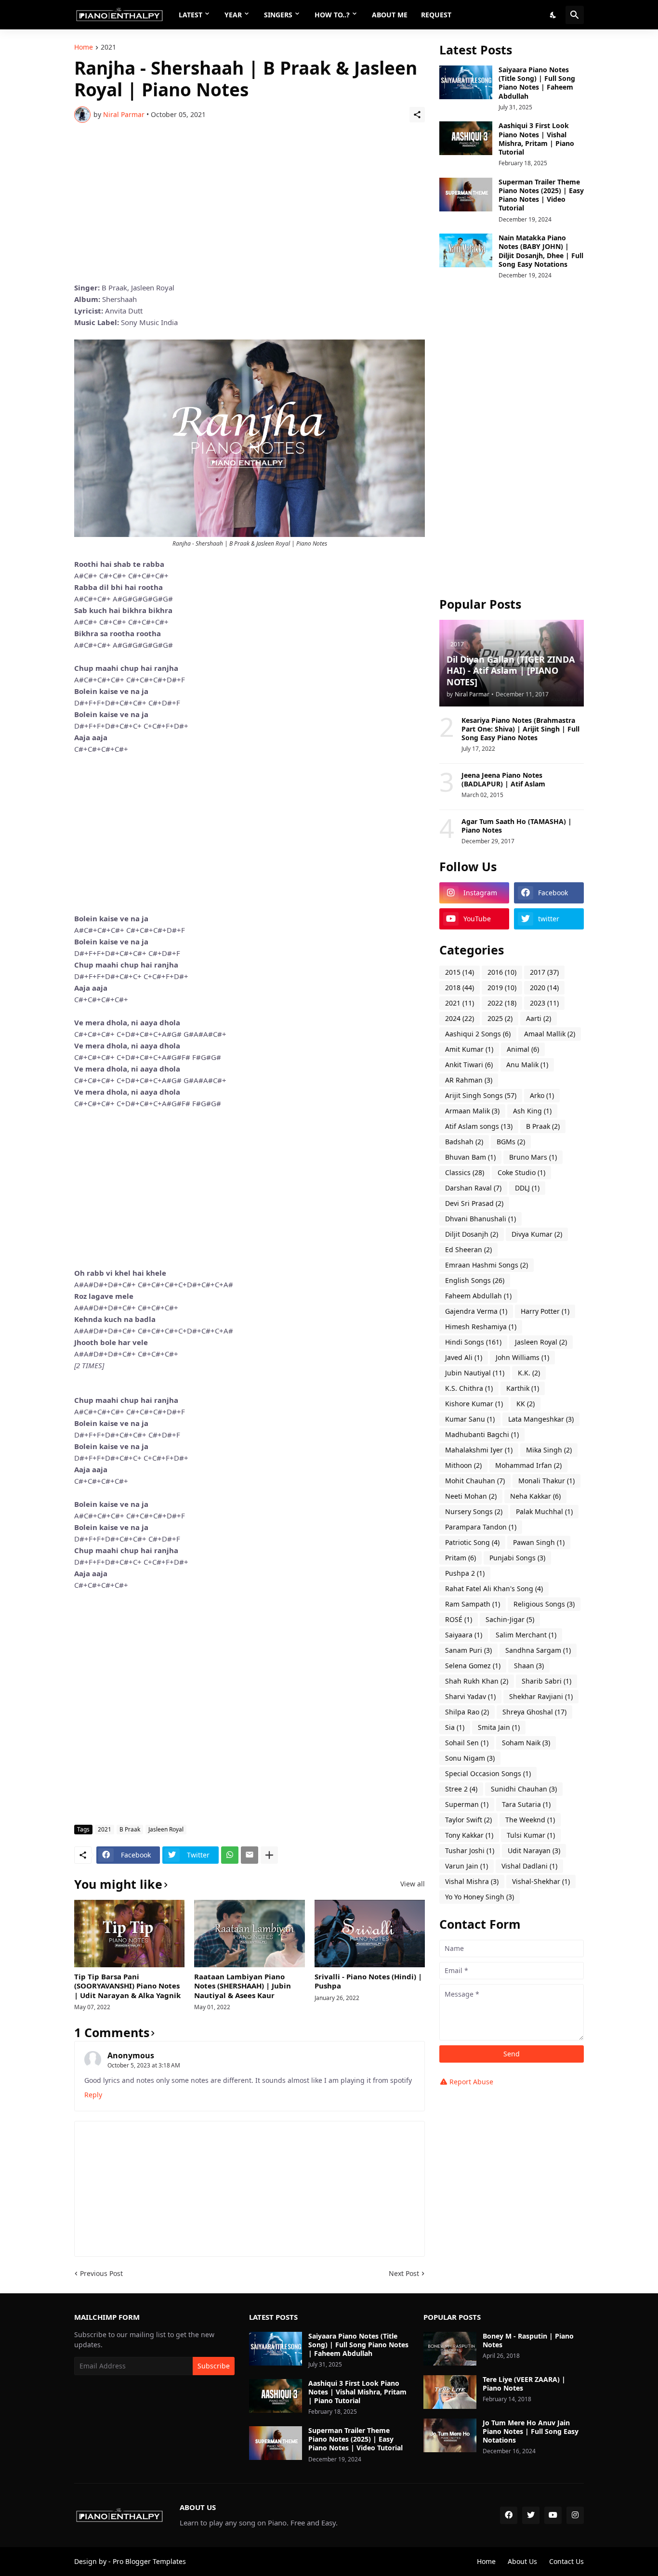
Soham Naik (526, 1743)
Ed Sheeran (468, 1249)
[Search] (575, 15)
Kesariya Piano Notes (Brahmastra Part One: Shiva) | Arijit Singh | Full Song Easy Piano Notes (520, 729)
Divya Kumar (537, 1234)
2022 (502, 1003)
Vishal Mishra (472, 1881)
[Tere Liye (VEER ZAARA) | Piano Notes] (450, 2392)
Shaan (529, 1666)
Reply (93, 2095)
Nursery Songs (474, 1511)
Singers (278, 15)
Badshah (464, 1142)
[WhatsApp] (230, 1855)
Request (436, 15)
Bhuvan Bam (470, 1157)
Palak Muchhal (544, 1511)
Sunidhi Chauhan (524, 1789)
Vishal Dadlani (529, 1866)
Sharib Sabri (546, 1681)
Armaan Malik (472, 1111)
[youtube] (553, 2515)
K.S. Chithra (469, 1388)
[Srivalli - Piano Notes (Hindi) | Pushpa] (370, 1934)
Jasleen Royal (166, 1829)
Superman (467, 1804)
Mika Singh (549, 1450)
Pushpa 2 (465, 1573)
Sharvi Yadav (470, 1696)
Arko (542, 1095)
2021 (108, 48)
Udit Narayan (534, 1850)
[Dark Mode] (553, 15)
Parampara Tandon (481, 1527)
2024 (460, 1018)
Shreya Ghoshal (534, 1712)
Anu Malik (527, 1065)
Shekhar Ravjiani (541, 1696)
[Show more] (269, 1855)
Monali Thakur (546, 1481)
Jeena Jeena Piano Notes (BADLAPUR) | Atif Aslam (503, 780)
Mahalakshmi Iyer (479, 1450)
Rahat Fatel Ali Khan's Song (494, 1589)
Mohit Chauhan (475, 1481)
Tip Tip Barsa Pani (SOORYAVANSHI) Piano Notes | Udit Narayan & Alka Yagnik (127, 1986)
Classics (465, 1172)
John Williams (522, 1357)
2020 (544, 987)
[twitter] (531, 2515)
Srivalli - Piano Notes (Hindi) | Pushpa (368, 1981)
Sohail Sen (467, 1743)
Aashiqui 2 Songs (478, 1034)
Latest (191, 15)
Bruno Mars (533, 1157)
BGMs (511, 1142)
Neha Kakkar (535, 1496)
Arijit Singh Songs (481, 1095)
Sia (455, 1727)
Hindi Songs (473, 1342)
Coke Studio (521, 1172)
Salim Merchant (526, 1635)
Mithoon (463, 1465)
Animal (523, 1049)
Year (233, 15)
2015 (460, 972)
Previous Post (101, 2273)
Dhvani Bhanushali (480, 1219)
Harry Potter (545, 1311)
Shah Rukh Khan (477, 1681)
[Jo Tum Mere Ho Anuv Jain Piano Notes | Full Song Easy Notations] (450, 2435)
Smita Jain (499, 1727)
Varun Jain (467, 1866)
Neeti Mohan (471, 1496)
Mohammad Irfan (528, 1465)
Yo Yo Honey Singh (480, 1897)
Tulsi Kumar (531, 1835)
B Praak (130, 1829)
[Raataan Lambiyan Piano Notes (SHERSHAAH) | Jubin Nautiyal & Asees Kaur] (249, 1934)
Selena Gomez (473, 1666)
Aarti (539, 1018)
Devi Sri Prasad (474, 1203)
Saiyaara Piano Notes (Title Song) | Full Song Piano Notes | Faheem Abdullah (537, 83)
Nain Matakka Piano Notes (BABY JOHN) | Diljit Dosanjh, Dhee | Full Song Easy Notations (541, 251)
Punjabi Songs (517, 1558)
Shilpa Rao (467, 1712)
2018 (460, 987)
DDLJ (527, 1188)
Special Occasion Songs (488, 1773)
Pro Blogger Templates (149, 2561)
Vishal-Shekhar (541, 1881)
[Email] (250, 1855)
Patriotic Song (472, 1542)
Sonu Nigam (470, 1758)
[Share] (417, 115)
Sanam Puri (468, 1650)
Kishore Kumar (474, 1404)
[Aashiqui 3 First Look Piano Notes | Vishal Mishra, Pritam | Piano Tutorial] (466, 138)
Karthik (523, 1388)
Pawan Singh (539, 1542)
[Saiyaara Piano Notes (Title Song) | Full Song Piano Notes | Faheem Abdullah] (466, 82)
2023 (544, 1003)
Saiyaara (464, 1635)
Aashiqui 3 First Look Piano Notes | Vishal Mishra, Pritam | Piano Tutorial (536, 139)
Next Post (404, 2273)
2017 (544, 972)
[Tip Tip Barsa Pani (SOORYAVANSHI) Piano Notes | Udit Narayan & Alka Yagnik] (129, 1934)
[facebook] (509, 2515)
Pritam (461, 1558)
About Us (522, 2561)
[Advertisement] (250, 202)
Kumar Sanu (470, 1419)
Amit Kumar (469, 1049)
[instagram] (575, 2515)
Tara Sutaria (526, 1804)
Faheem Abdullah (478, 1296)
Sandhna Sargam (538, 1650)
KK (526, 1404)
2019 (502, 987)
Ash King (532, 1111)
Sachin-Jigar (510, 1619)
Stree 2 (461, 1789)
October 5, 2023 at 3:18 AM (144, 2065)
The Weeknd (530, 1820)
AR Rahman (469, 1080)
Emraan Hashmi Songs (487, 1265)
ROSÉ (459, 1619)
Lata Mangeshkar (541, 1419)
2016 (502, 972)
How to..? (332, 15)
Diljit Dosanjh (472, 1234)
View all (413, 1884)
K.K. (529, 1373)
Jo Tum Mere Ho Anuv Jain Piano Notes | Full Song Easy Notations (531, 2432)
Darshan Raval (473, 1188)
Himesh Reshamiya (481, 1327)
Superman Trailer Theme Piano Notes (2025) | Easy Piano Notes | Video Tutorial (541, 195)
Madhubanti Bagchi (482, 1434)
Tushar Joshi (470, 1850)
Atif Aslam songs (479, 1126)
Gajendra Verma (476, 1311)
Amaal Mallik (550, 1034)
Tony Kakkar (469, 1835)
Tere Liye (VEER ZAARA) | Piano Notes (524, 2384)
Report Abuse (471, 2082)
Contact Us (566, 2561)
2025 (500, 1018)
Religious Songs (544, 1604)
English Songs (475, 1280)
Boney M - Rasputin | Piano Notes (528, 2341)
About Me (390, 15)
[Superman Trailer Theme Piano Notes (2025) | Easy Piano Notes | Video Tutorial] (466, 195)
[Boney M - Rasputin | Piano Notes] (450, 2349)
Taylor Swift (468, 1820)
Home (84, 48)
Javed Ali (464, 1357)
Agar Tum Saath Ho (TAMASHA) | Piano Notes (517, 826)
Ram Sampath (473, 1604)
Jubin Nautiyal (475, 1373)
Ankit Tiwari (469, 1065)
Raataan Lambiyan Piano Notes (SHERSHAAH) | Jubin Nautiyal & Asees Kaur (243, 1986)
